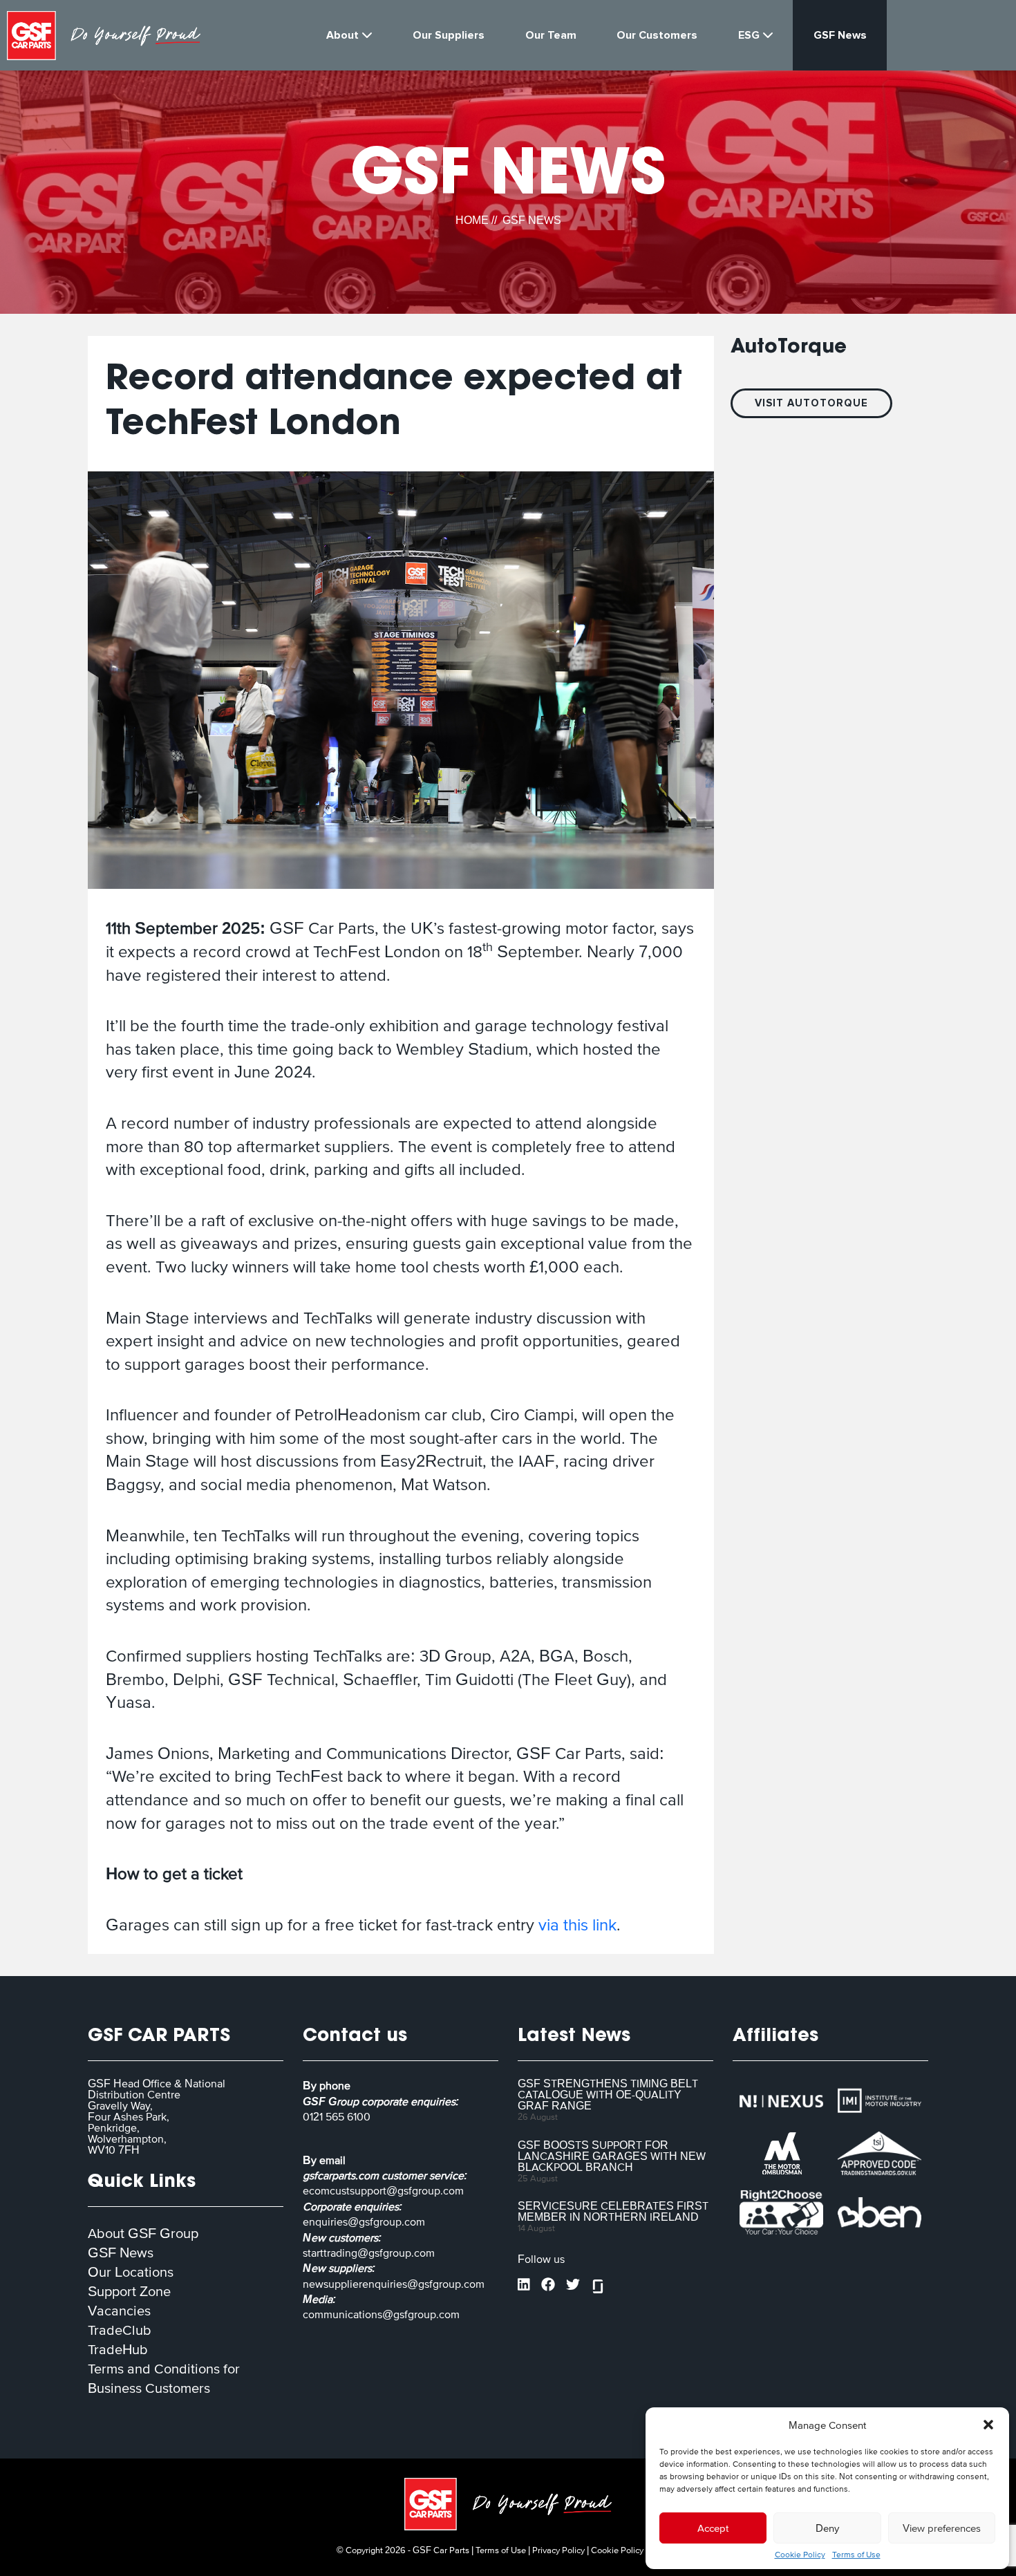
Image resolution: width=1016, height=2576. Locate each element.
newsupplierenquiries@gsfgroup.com (394, 2284)
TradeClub (120, 2330)
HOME (472, 220)
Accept (713, 2528)
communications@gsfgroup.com (381, 2314)
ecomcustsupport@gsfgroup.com (383, 2190)
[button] (988, 2425)
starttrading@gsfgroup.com (369, 2253)
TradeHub (118, 2349)
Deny (827, 2528)
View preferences (942, 2528)
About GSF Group (143, 2233)
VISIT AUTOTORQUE (811, 403)
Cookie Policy (800, 2555)
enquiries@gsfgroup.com (364, 2221)
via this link (577, 1925)
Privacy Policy (558, 2550)
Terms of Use (856, 2555)
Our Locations (131, 2272)
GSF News (121, 2253)
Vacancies (119, 2311)
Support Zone (129, 2291)
